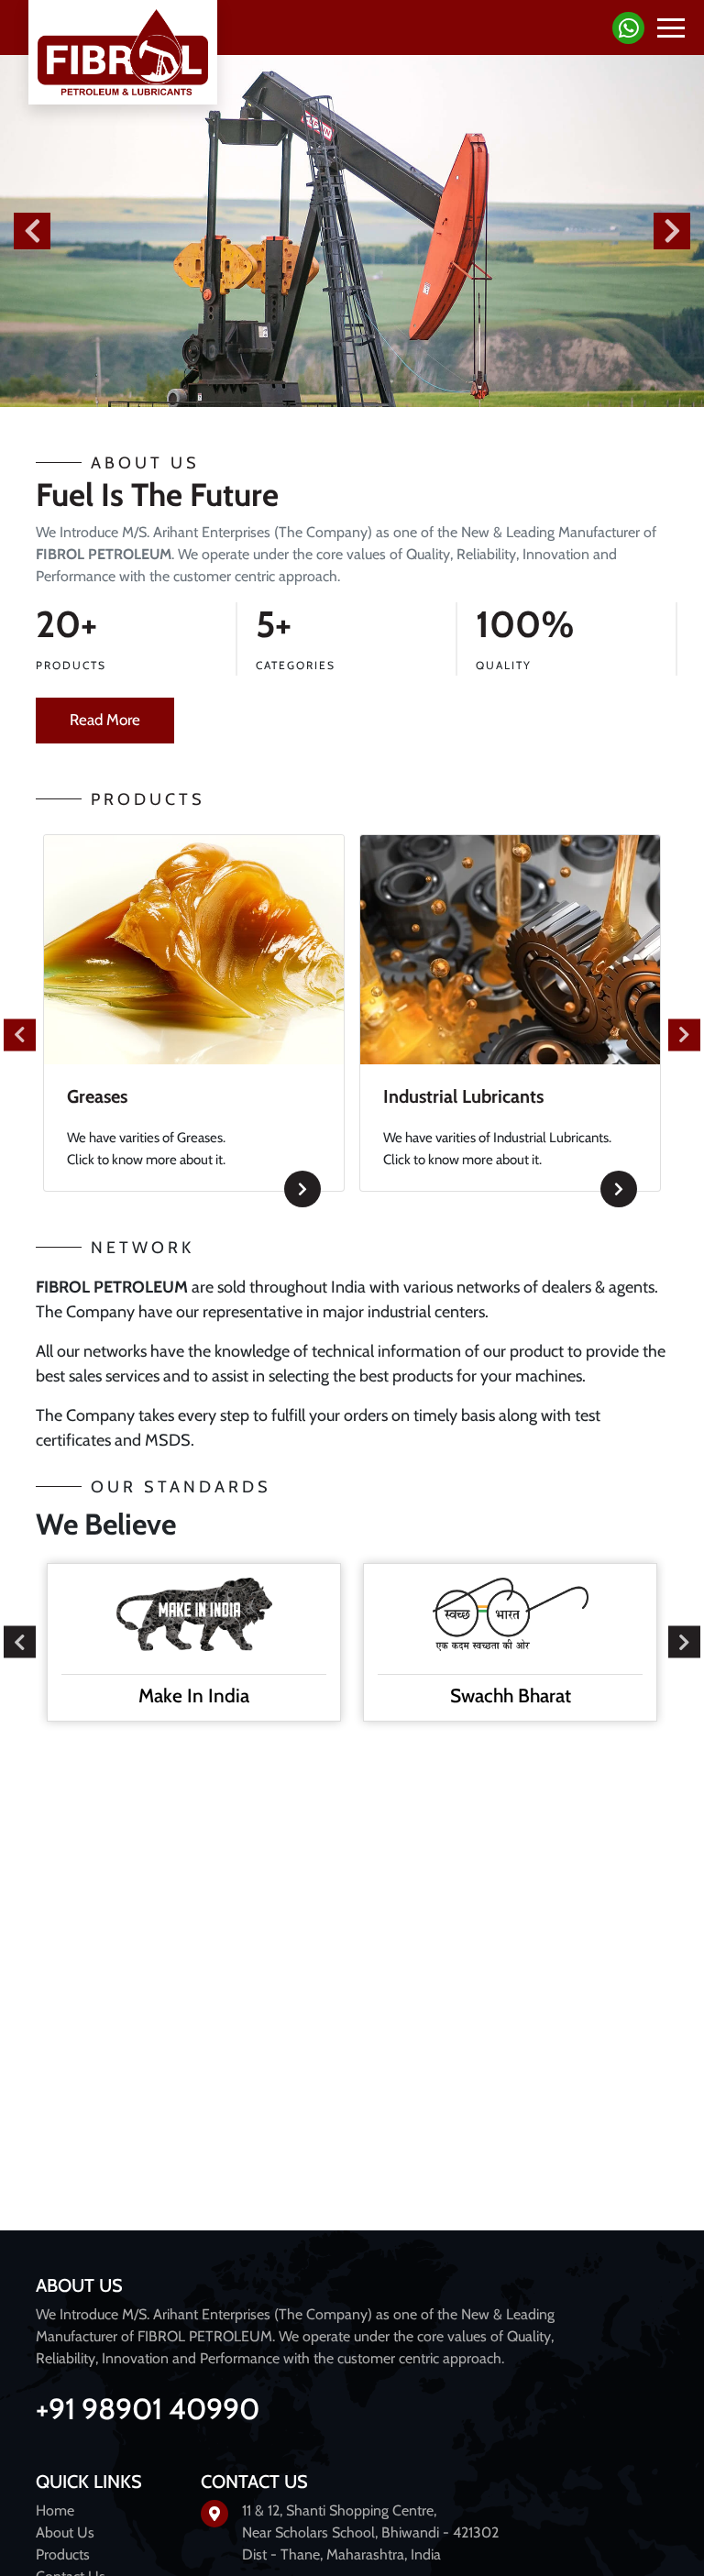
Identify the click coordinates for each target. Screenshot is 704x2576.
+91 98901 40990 (148, 2409)
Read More (105, 720)
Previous (32, 231)
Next (672, 231)
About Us (65, 2532)
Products (63, 2554)
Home (55, 2510)
